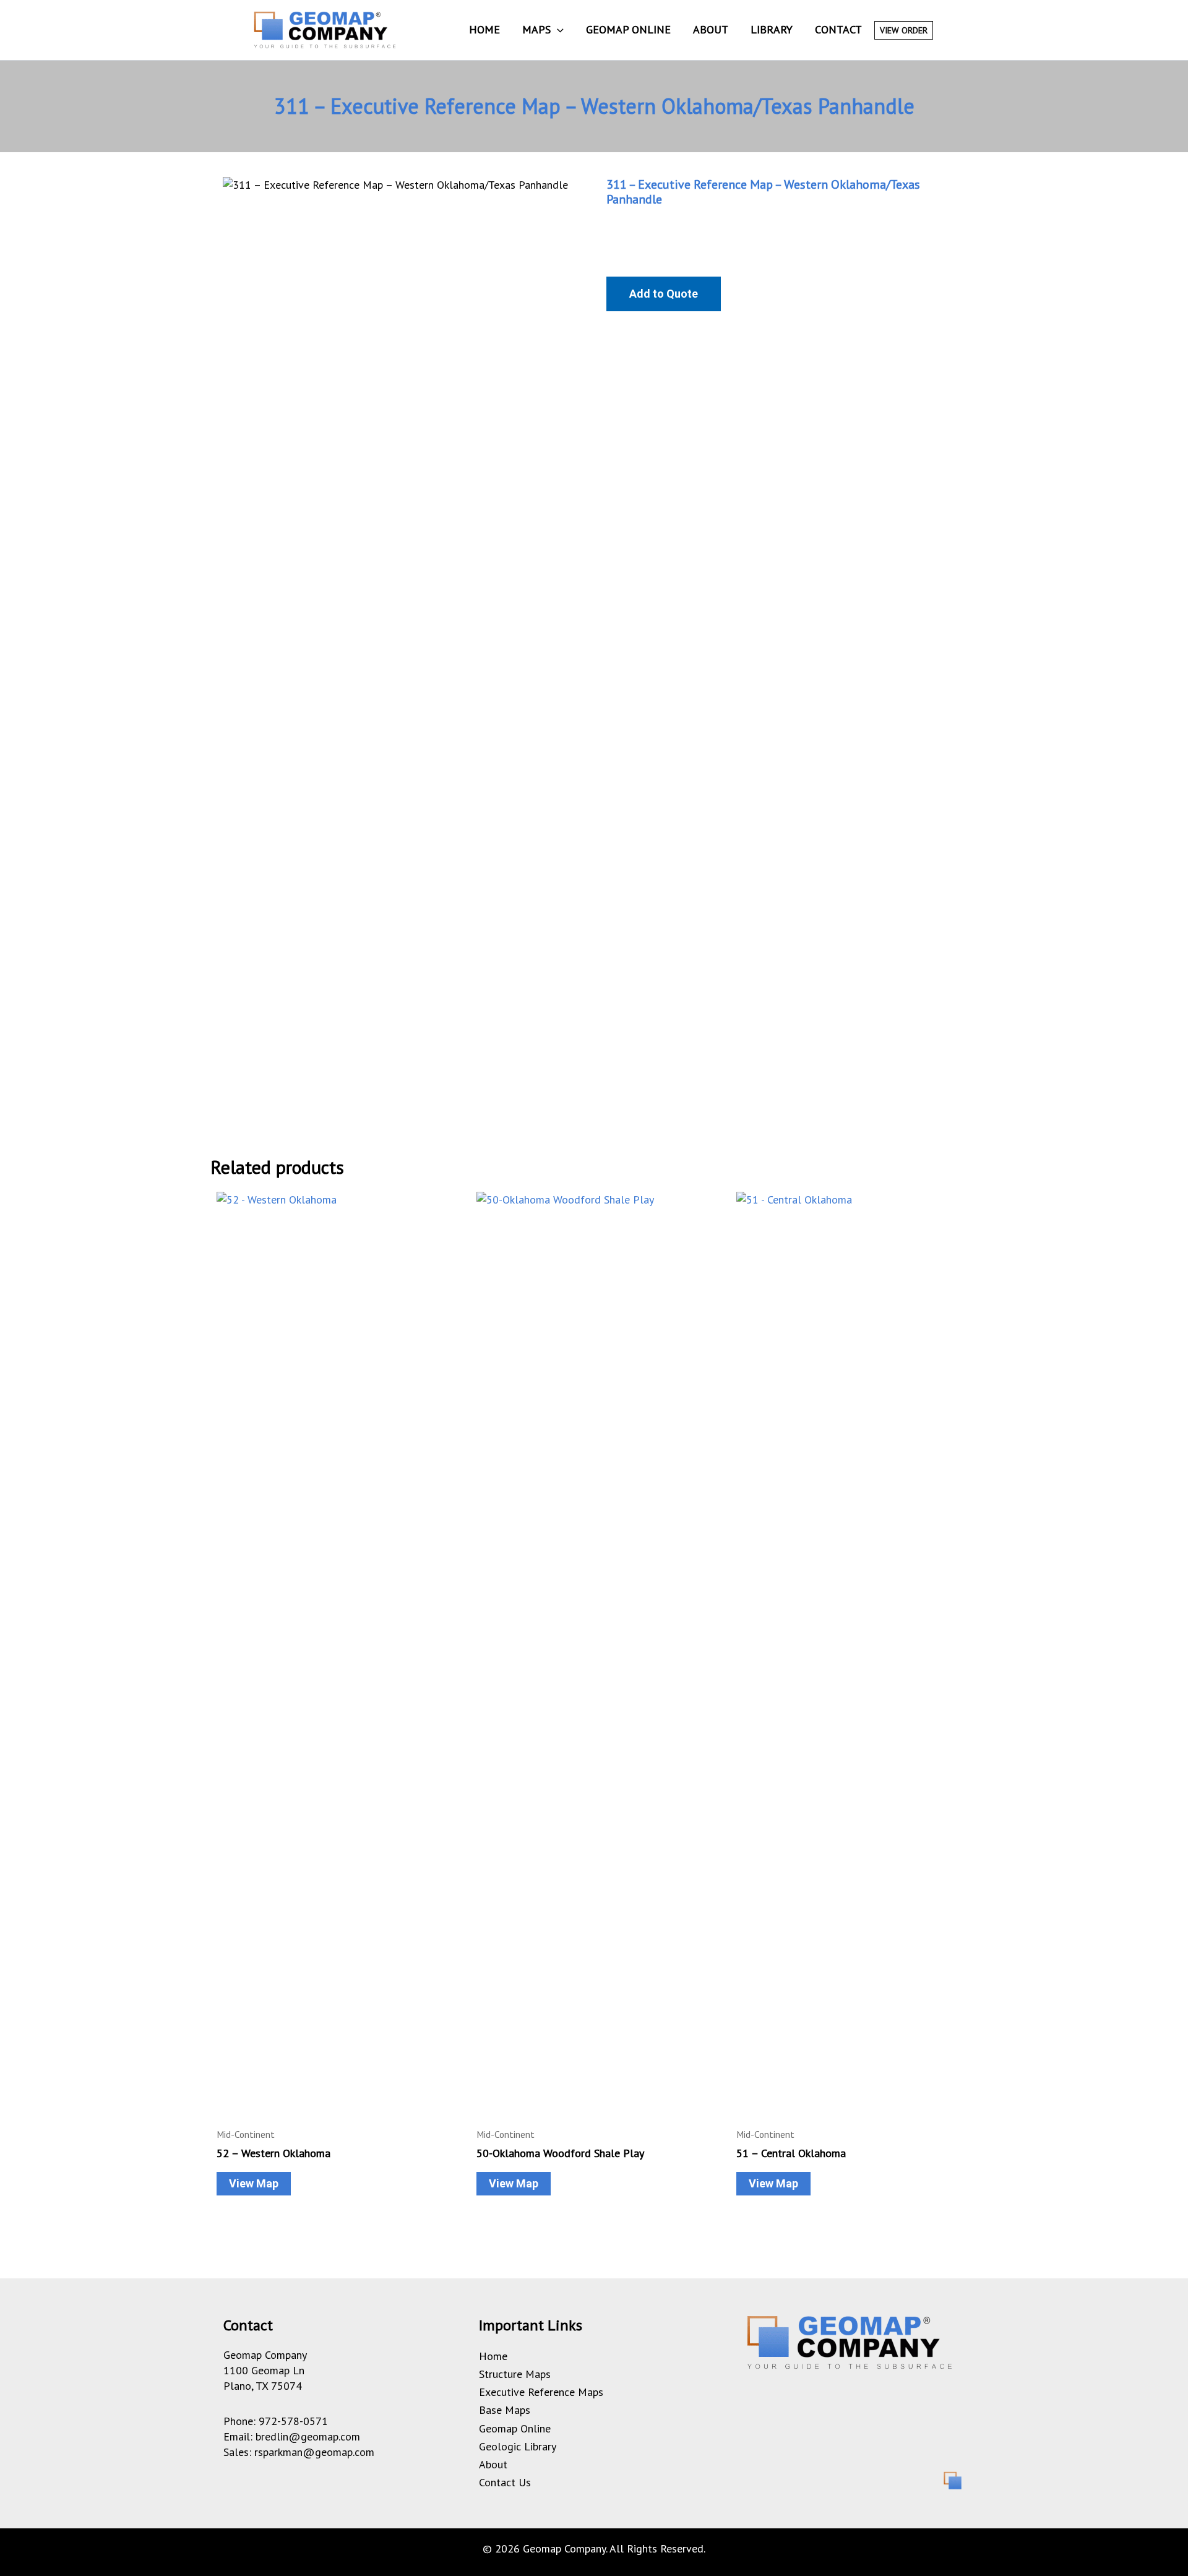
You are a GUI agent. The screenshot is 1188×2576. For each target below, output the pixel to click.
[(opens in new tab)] (952, 2479)
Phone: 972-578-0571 (276, 2421)
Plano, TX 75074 (263, 2386)
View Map (254, 2183)
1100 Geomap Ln (264, 2370)
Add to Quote (664, 294)
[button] (557, 30)
